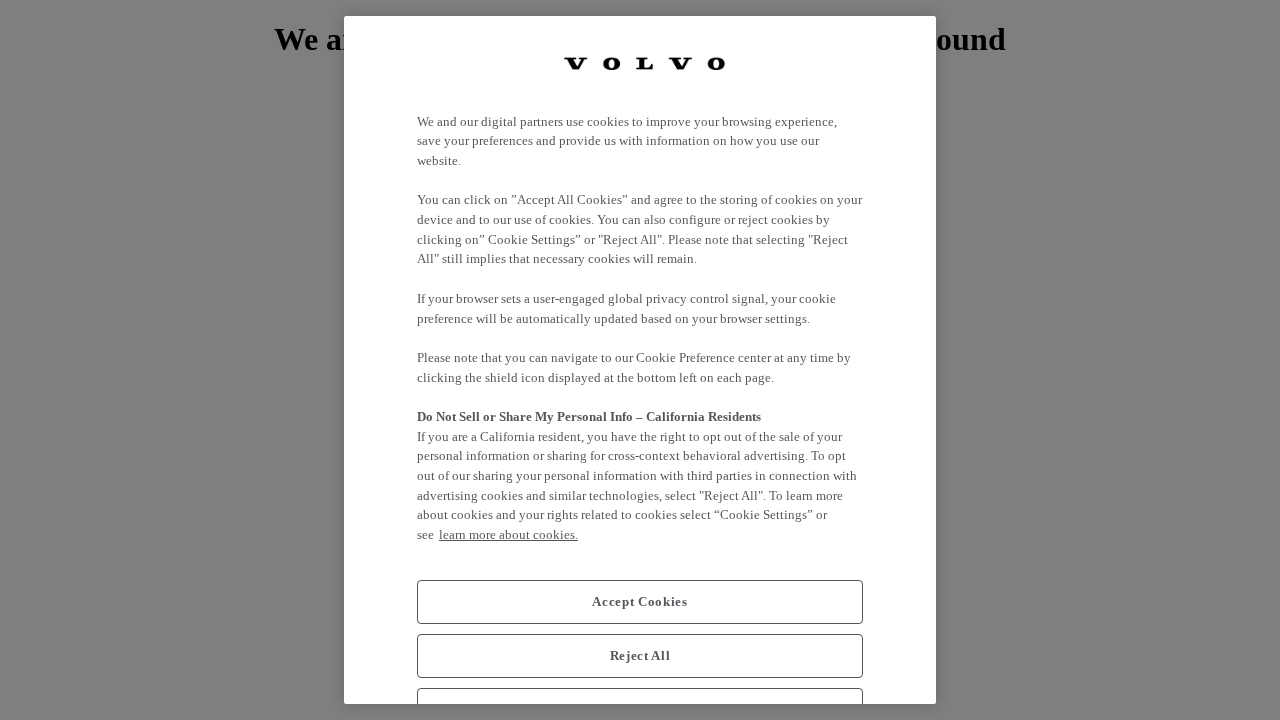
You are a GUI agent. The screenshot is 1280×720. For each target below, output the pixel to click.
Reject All (640, 655)
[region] (640, 360)
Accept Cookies (639, 601)
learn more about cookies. (508, 534)
